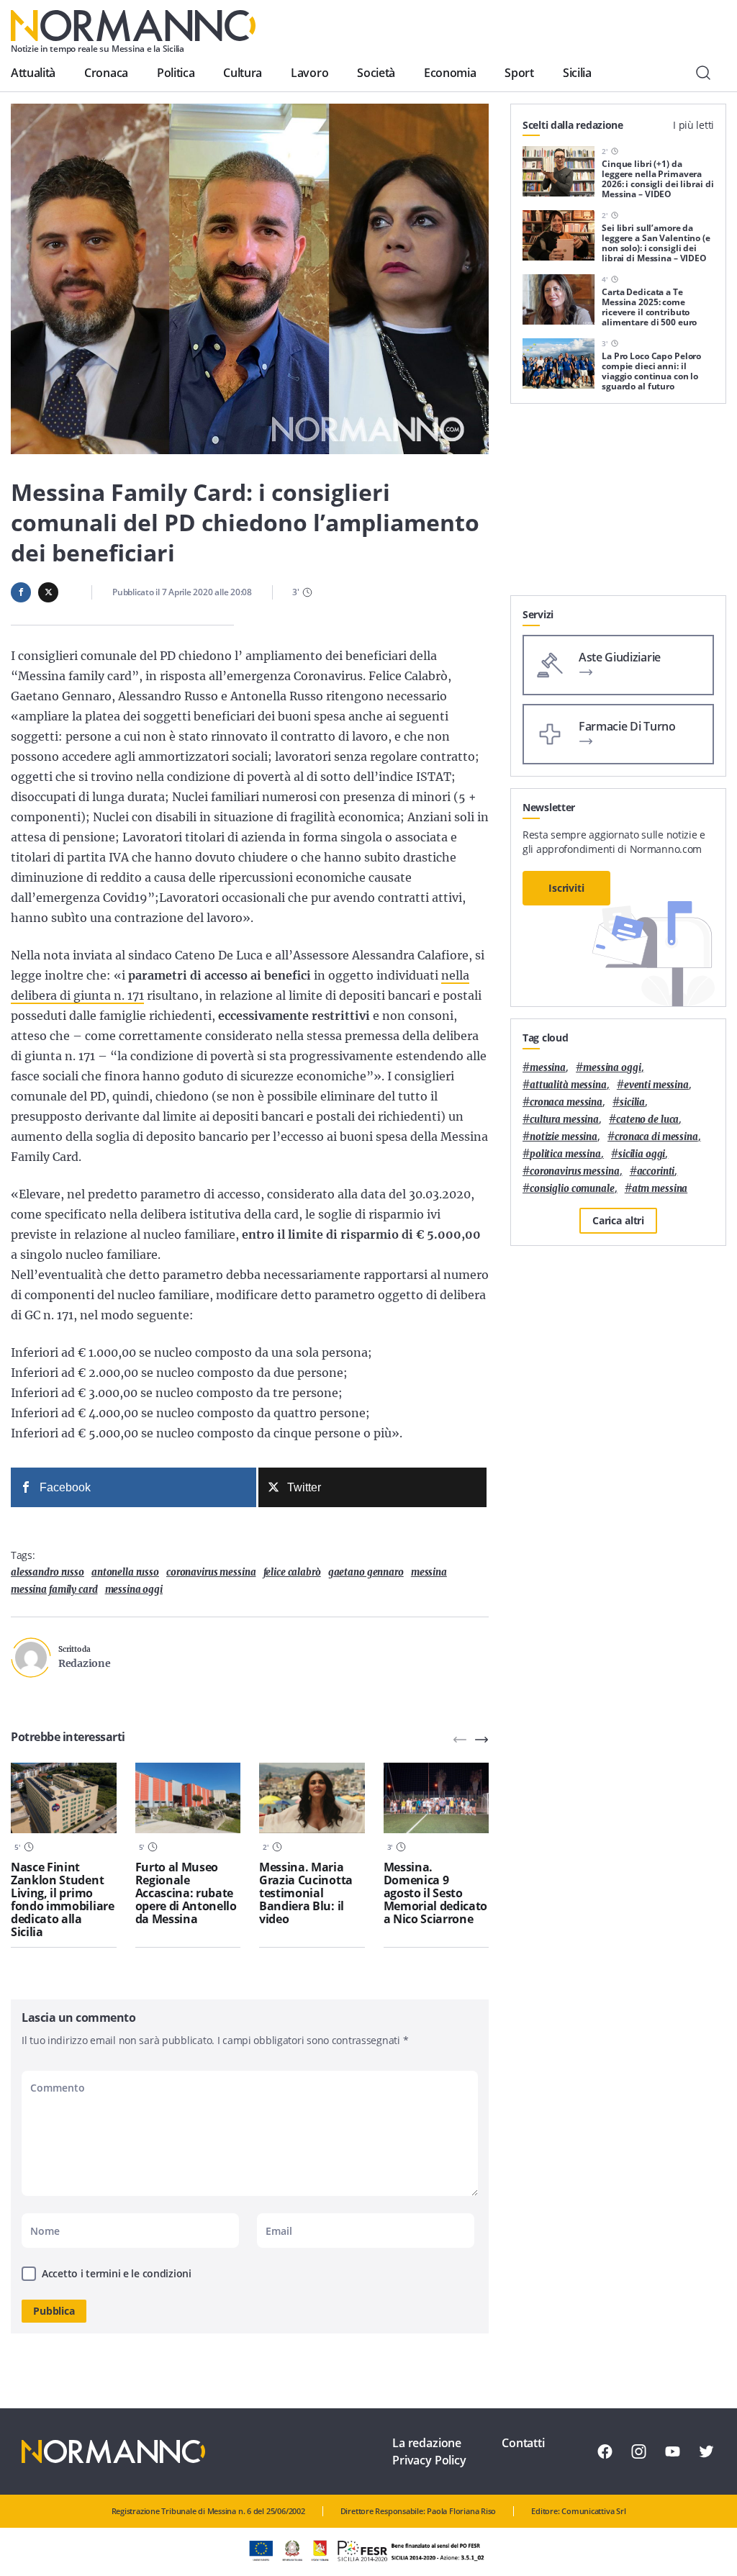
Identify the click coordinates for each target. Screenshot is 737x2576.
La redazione (427, 2443)
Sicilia (577, 73)
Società (376, 73)
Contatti (523, 2443)
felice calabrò (292, 1572)
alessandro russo (48, 1572)
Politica (176, 73)
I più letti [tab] (693, 125)
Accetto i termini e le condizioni (117, 2273)
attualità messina (568, 1085)
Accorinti (656, 1171)
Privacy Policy (429, 2460)
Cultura (243, 73)
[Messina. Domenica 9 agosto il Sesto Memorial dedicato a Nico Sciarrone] (437, 1798)
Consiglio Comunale (572, 1189)
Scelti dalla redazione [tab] (573, 125)
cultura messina (564, 1120)
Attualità (33, 73)
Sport (519, 73)
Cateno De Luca (647, 1120)
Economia (450, 73)
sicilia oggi (642, 1154)
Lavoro (309, 73)
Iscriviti (566, 888)
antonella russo (125, 1572)
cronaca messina (566, 1102)
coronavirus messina (211, 1572)
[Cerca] (703, 73)
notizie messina (564, 1137)
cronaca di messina (656, 1137)
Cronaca (106, 73)
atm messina (660, 1189)
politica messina (565, 1154)
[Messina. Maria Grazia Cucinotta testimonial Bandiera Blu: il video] (312, 1798)
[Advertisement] (618, 505)
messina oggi (134, 1590)
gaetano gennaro (366, 1572)
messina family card (54, 1590)
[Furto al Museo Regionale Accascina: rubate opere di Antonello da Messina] (188, 1798)
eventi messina (656, 1085)
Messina (429, 1572)
